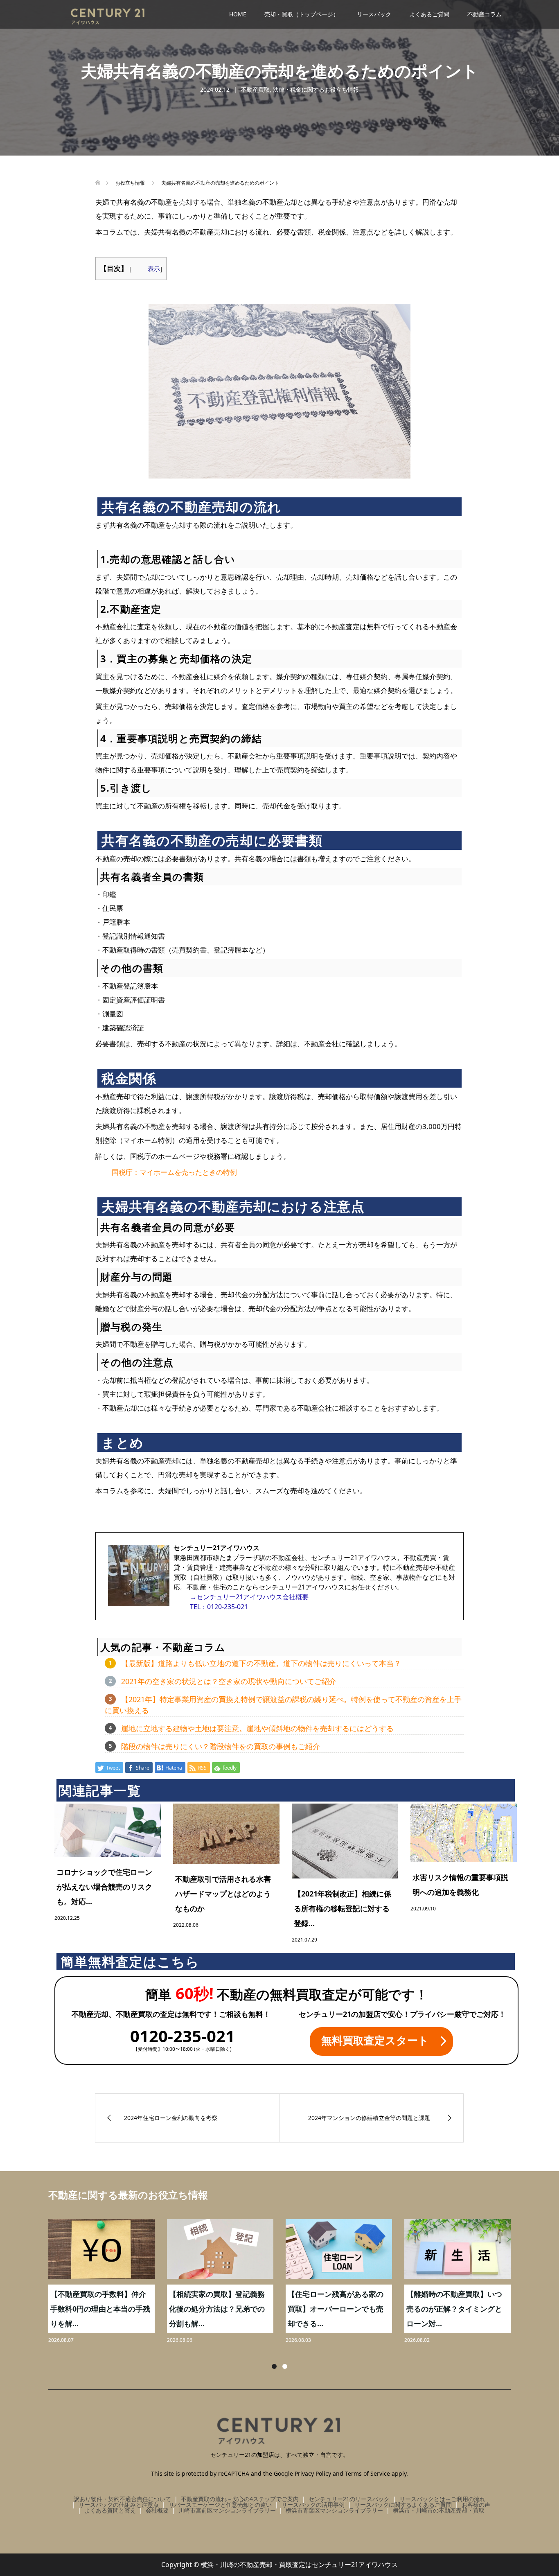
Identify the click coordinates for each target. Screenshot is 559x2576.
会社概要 (157, 2510)
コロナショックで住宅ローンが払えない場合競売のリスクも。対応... (104, 1887)
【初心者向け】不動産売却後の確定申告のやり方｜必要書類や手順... (437, 2309)
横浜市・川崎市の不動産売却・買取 (439, 2510)
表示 (154, 269)
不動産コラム (485, 14)
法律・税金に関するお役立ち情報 (316, 89)
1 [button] (274, 2366)
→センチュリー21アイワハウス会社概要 (249, 1597)
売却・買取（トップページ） (302, 14)
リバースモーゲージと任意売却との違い (220, 2505)
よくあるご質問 (429, 14)
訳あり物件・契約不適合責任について (122, 2499)
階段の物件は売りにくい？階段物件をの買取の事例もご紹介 (221, 1746)
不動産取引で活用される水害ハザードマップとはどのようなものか (223, 1894)
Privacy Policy (313, 2473)
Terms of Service (367, 2473)
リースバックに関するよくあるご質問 (403, 2505)
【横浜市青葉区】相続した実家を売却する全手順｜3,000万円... (202, 2309)
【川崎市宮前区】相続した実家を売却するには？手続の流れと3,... (319, 2309)
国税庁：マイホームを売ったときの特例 (174, 1172)
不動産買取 (255, 89)
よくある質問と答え (110, 2510)
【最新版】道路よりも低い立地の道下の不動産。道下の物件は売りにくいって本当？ (261, 1663)
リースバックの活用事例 (313, 2505)
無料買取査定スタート (375, 2040)
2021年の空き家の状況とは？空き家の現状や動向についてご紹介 (229, 1681)
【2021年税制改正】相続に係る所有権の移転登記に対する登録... (343, 1908)
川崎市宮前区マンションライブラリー (227, 2510)
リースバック (374, 14)
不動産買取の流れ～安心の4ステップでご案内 (240, 2499)
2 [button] (285, 2366)
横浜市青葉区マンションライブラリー (334, 2510)
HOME (238, 14)
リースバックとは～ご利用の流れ (442, 2499)
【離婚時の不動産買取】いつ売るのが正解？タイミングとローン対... (81, 2309)
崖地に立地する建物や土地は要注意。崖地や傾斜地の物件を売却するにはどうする (257, 1728)
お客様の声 (476, 2505)
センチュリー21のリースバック (349, 2499)
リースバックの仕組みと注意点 (119, 2505)
